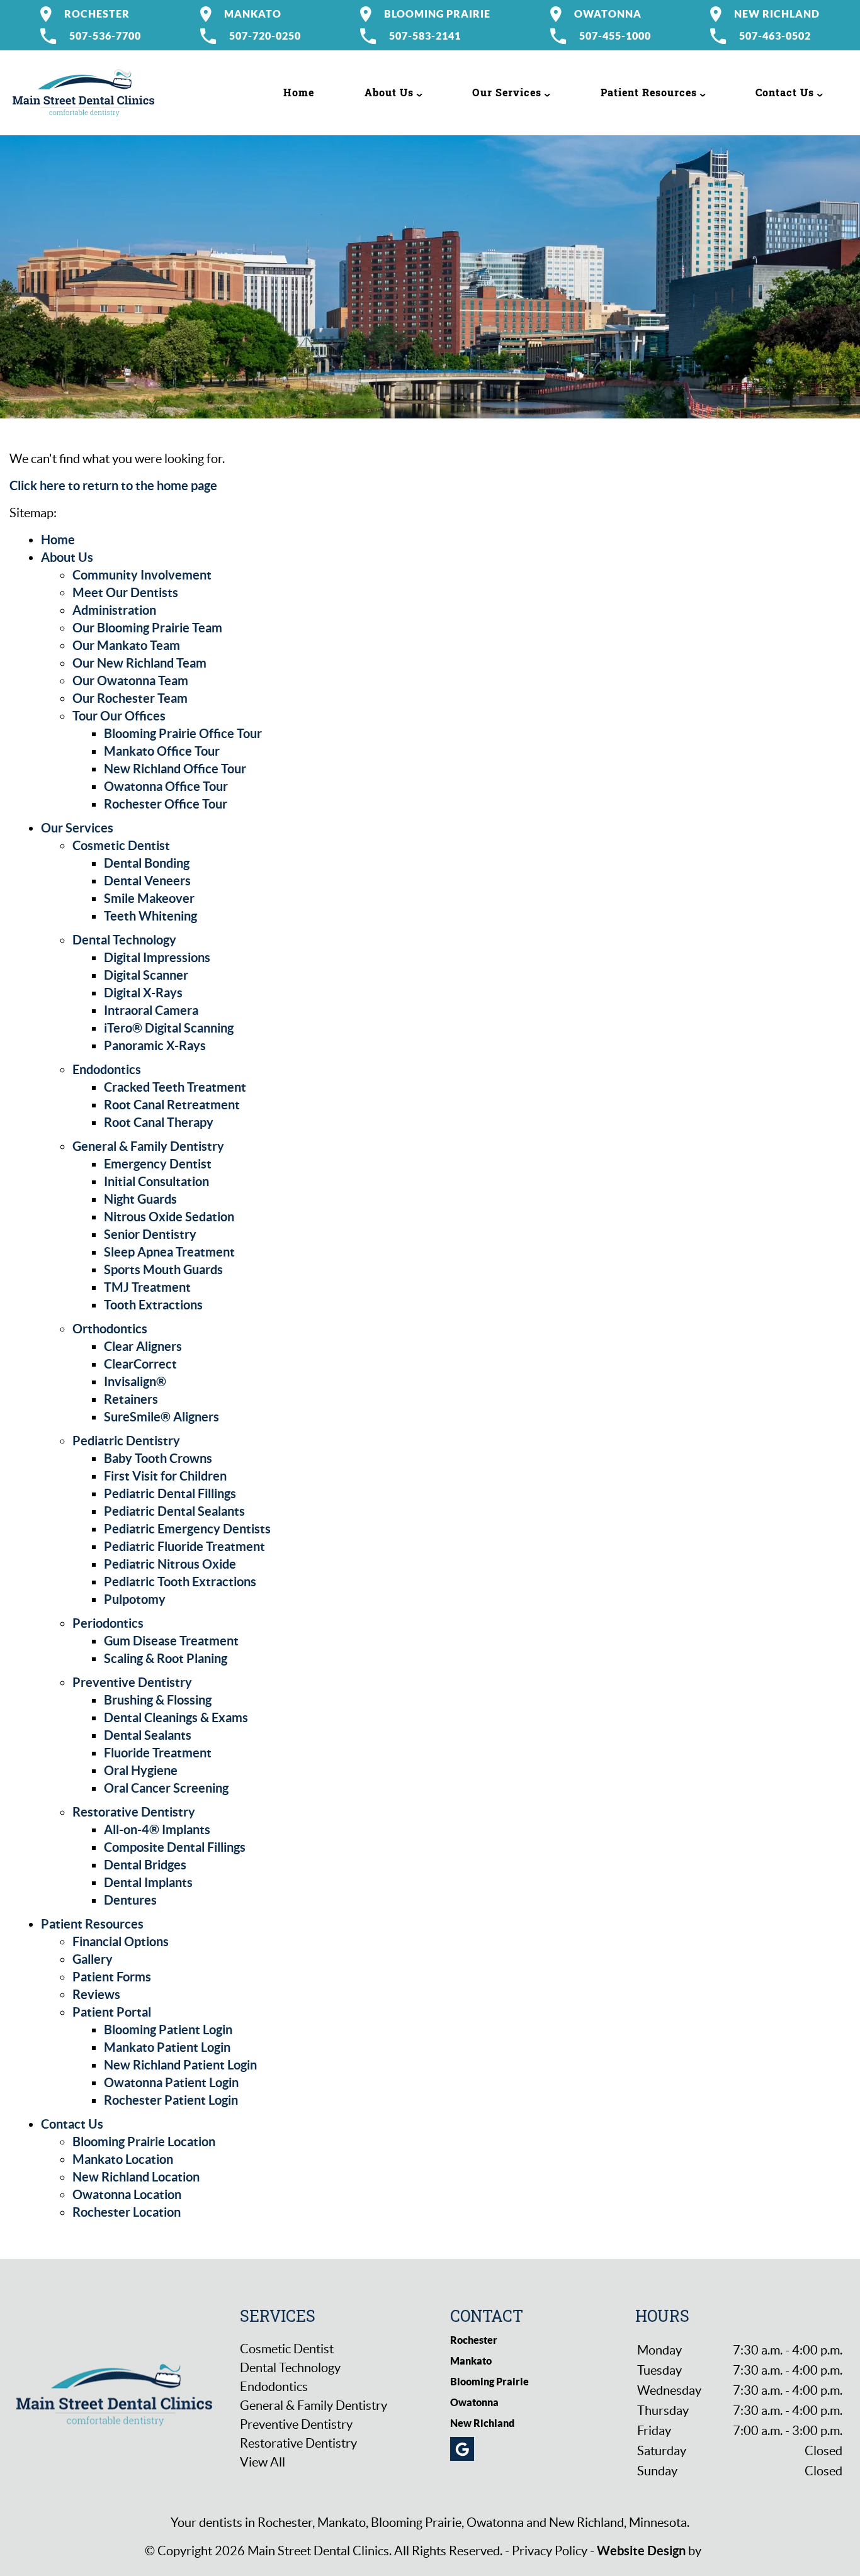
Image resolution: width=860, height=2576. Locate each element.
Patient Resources (649, 92)
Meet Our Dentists (125, 592)
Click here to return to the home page (113, 485)
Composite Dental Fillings (175, 1847)
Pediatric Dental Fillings (170, 1493)
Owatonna (608, 14)
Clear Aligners (143, 1346)
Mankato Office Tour (162, 751)
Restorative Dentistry (134, 1812)
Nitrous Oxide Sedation (169, 1217)
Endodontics (107, 1069)
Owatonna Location (127, 2194)
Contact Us (785, 92)
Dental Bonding (147, 863)
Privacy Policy (550, 2551)
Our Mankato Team (126, 645)
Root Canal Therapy (159, 1122)
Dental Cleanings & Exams (176, 1717)
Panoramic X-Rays (155, 1045)
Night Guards (140, 1199)
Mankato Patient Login (167, 2047)
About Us (389, 92)
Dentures (130, 1900)
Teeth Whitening (150, 916)
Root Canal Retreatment (172, 1105)
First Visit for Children (165, 1476)
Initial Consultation (156, 1181)
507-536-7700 (105, 36)
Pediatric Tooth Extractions (180, 1582)
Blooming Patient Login (168, 2030)
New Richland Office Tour (175, 769)
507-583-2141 (425, 36)
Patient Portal (112, 2012)
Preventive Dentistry (132, 1682)
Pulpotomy (135, 1599)
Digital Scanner (146, 975)
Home (299, 92)
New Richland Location (136, 2177)
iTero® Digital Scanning (169, 1028)
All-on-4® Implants (157, 1829)
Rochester (97, 14)
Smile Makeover (149, 898)
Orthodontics (110, 1329)
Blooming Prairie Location (144, 2142)
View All (263, 2462)
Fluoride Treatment (158, 1753)
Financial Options (121, 1941)
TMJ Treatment (147, 1287)
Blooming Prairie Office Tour (183, 733)
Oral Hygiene (141, 1770)
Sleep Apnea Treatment (169, 1252)
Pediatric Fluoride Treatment (184, 1546)
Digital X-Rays (143, 993)
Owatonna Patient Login (171, 2082)
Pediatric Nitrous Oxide (170, 1564)
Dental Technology (124, 940)
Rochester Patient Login (171, 2100)
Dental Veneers (147, 881)
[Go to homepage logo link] (114, 2393)
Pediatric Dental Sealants (174, 1511)
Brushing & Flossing (158, 1700)
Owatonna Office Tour (166, 786)
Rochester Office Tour (166, 804)
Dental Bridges (145, 1865)
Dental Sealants (148, 1735)
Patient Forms (112, 1977)
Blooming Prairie (437, 14)
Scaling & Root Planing (166, 1658)
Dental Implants (148, 1882)
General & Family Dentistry (148, 1146)
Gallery (93, 1959)
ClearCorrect (140, 1364)
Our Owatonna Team (130, 680)
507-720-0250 (265, 36)
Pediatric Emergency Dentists (187, 1529)
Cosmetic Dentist (121, 845)
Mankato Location (123, 2159)
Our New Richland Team (139, 663)
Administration (114, 610)
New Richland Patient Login (180, 2065)
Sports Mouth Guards (163, 1269)
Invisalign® (135, 1381)
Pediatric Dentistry (126, 1441)
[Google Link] (462, 2449)
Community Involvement (142, 575)
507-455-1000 (615, 36)
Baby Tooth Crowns (158, 1458)
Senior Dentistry (150, 1234)
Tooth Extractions (153, 1305)
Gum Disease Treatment (171, 1641)
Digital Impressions (157, 957)
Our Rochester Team (130, 698)
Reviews (96, 1994)
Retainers (131, 1399)
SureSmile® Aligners (161, 1417)
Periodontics (108, 1623)
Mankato (253, 14)
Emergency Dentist (158, 1164)
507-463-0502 (775, 36)
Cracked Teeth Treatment (175, 1087)
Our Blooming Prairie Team (147, 628)
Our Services (507, 92)
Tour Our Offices (119, 716)
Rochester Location (127, 2212)
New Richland (777, 14)
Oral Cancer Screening (166, 1788)
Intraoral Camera (151, 1010)
